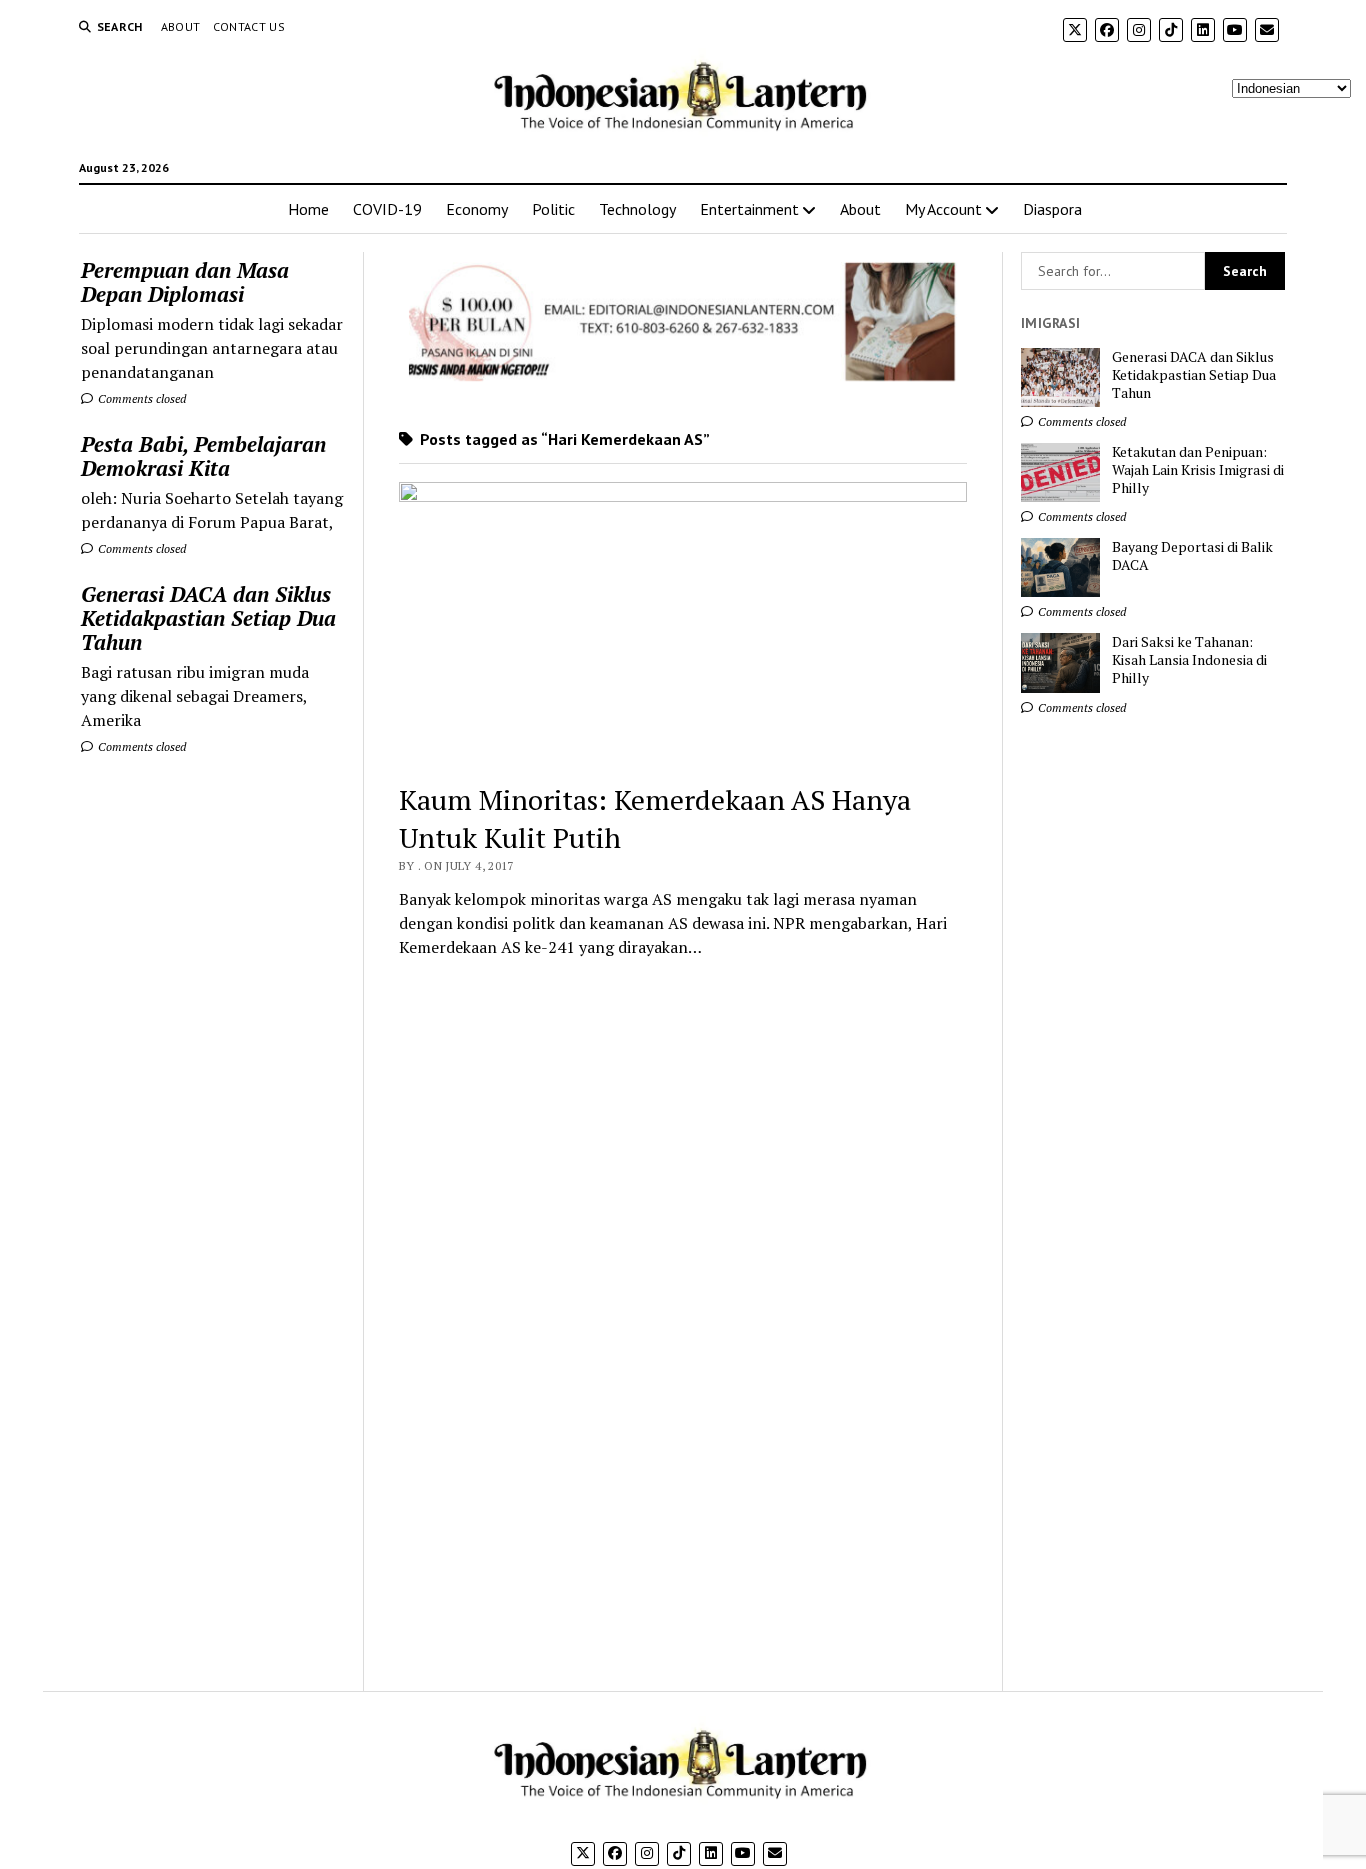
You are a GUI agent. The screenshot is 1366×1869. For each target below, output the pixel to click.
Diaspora (1052, 209)
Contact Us (249, 26)
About (181, 26)
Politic (553, 209)
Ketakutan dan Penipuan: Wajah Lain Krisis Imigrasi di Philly (1198, 470)
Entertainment (749, 209)
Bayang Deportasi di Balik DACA (1192, 556)
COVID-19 (387, 209)
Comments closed (140, 398)
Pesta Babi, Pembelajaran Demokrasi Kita (203, 456)
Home (308, 209)
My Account (943, 209)
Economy (477, 209)
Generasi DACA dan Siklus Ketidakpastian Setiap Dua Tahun (208, 618)
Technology (637, 209)
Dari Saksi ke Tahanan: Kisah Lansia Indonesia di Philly (1189, 660)
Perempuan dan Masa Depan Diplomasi (185, 282)
